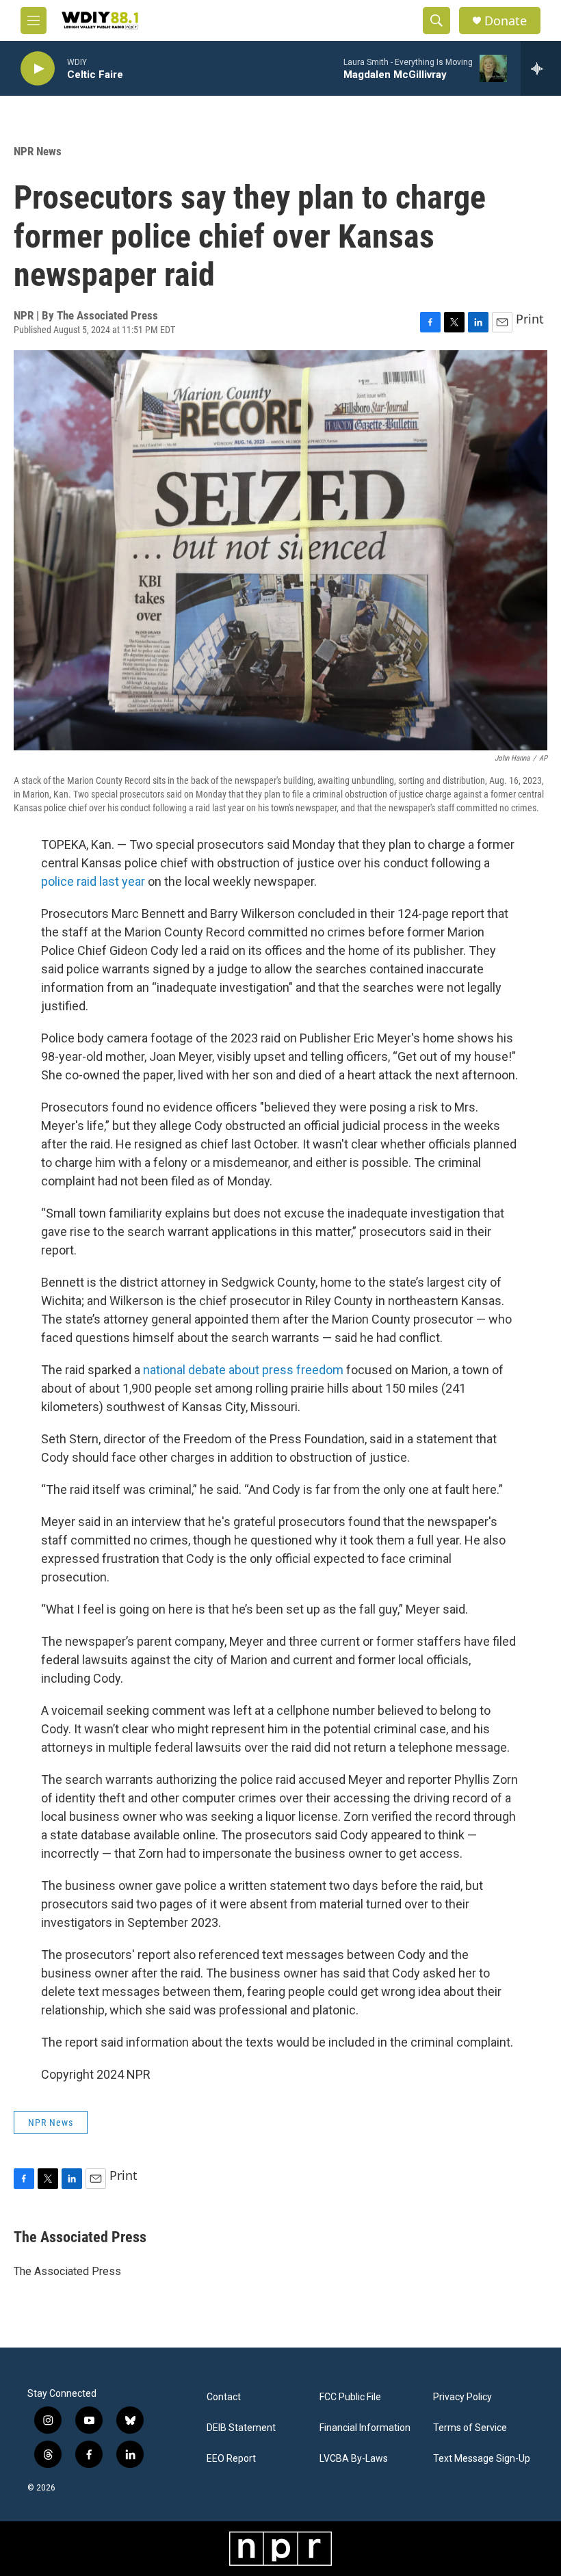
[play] (38, 69)
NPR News (38, 151)
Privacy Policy (462, 2397)
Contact (224, 2397)
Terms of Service (470, 2428)
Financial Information (365, 2428)
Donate (506, 21)
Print (530, 319)
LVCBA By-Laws (354, 2459)
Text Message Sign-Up (482, 2459)
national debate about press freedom (243, 1370)
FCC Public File (350, 2397)
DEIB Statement (241, 2428)
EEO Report (231, 2459)
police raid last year (93, 881)
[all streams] (541, 68)
